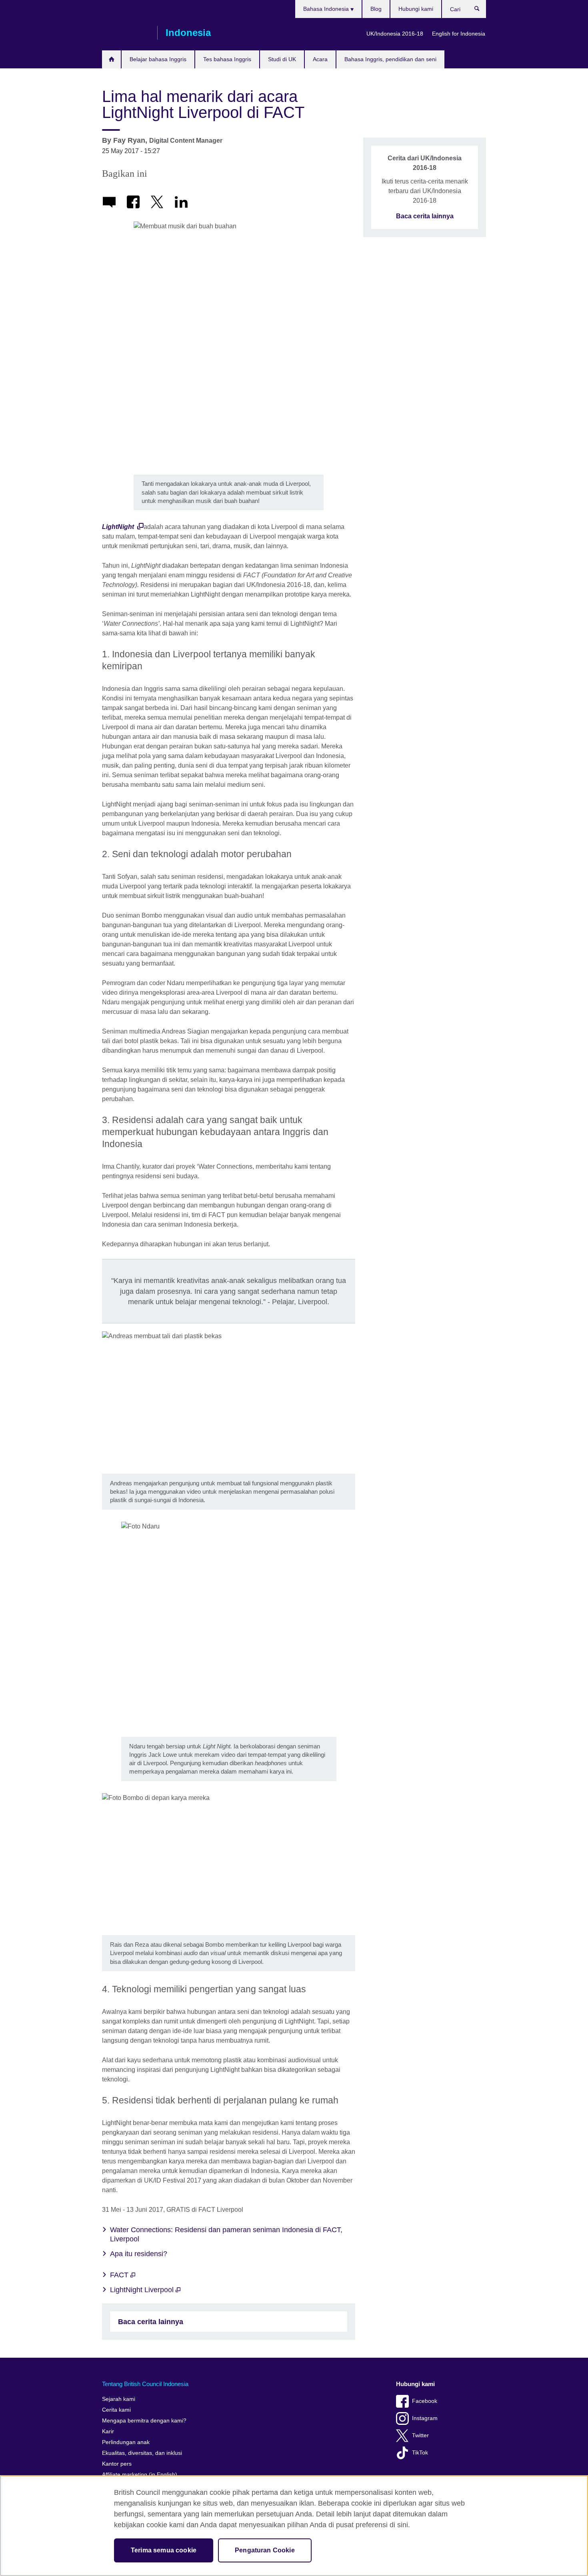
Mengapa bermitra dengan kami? (144, 2421)
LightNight (119, 527)
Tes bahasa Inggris (227, 59)
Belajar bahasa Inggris (158, 59)
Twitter (420, 2435)
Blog (376, 9)
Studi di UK (282, 59)
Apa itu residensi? (139, 2254)
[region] (294, 2526)
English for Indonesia (459, 34)
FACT (120, 2275)
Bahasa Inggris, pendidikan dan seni (390, 59)
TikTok (420, 2453)
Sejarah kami (119, 2399)
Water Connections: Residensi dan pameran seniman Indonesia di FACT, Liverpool (226, 2234)
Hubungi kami (416, 9)
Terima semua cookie (164, 2550)
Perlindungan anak (126, 2442)
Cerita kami (116, 2410)
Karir (108, 2431)
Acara (320, 59)
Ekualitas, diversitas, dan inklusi (142, 2453)
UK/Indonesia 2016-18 (395, 34)
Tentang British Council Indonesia (145, 2384)
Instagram (425, 2418)
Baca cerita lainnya (151, 2322)
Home (111, 59)
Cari (481, 10)
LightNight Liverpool (143, 2290)
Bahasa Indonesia (327, 9)
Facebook (425, 2401)
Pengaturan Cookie (265, 2550)
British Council (126, 33)
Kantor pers (117, 2464)
